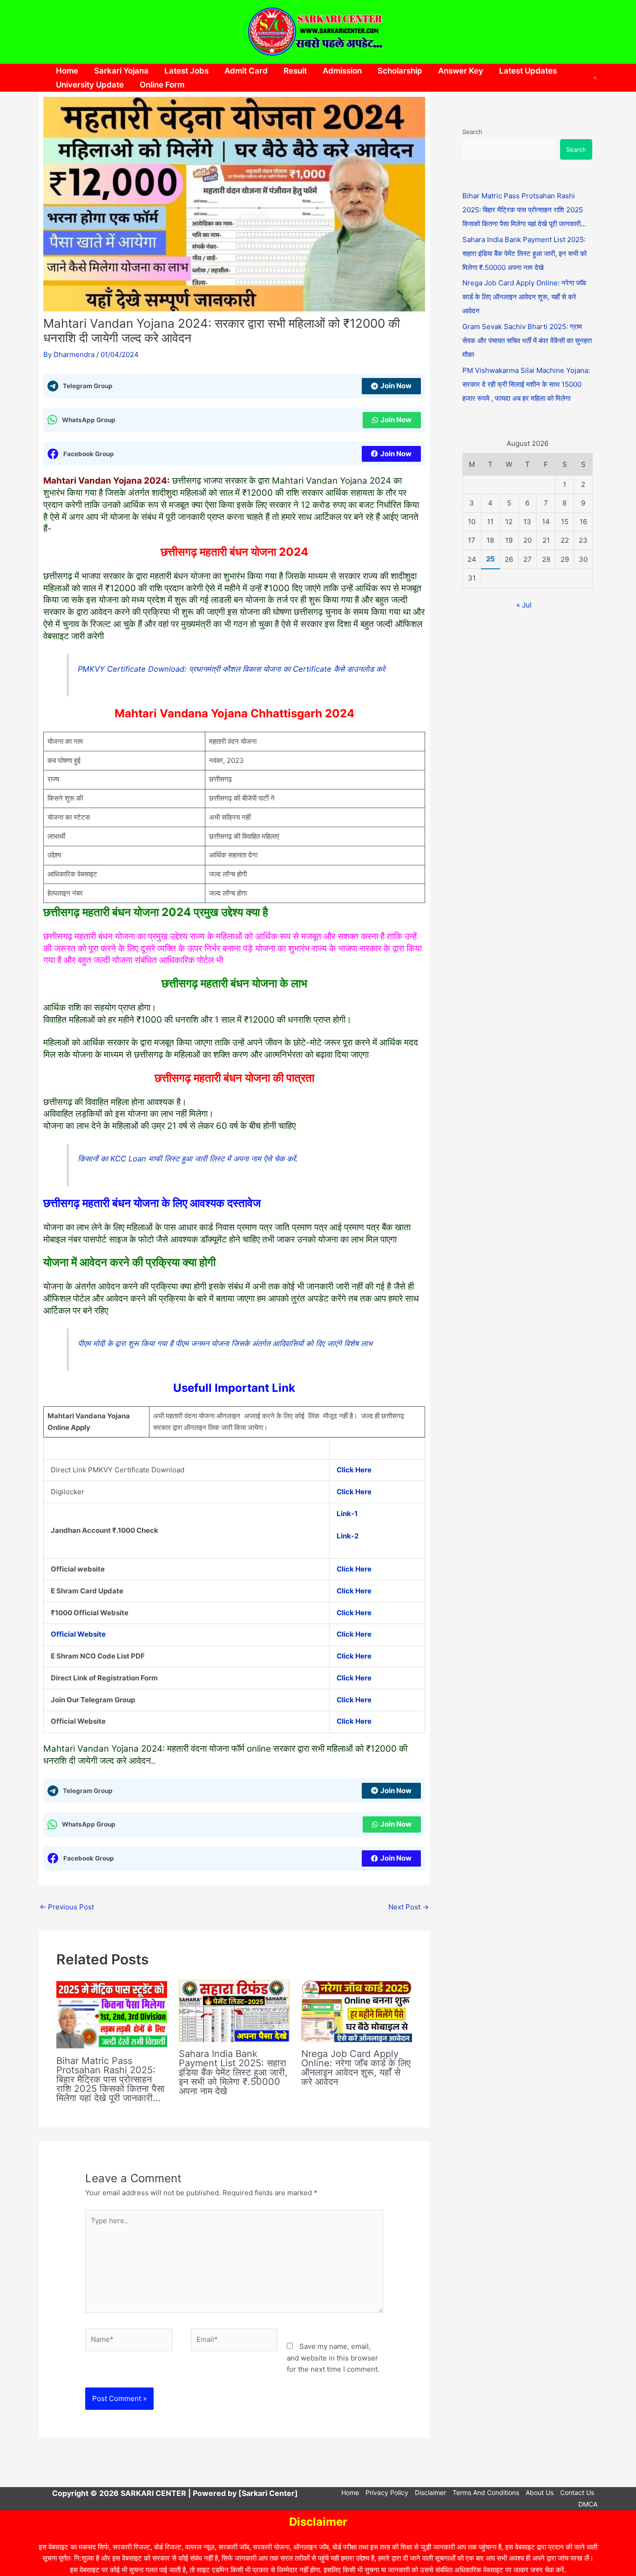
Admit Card (246, 71)
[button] (595, 78)
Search (472, 132)
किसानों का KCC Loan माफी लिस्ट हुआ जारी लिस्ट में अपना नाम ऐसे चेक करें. (188, 1159)
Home (67, 71)
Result (295, 71)
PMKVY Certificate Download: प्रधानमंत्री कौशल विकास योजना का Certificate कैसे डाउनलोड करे (231, 669)
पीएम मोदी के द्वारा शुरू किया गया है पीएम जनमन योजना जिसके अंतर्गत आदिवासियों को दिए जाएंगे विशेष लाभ (225, 1343)
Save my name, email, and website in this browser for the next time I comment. (333, 2358)
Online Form (162, 85)
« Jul (524, 605)
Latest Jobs (186, 71)
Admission (342, 71)
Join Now (396, 386)
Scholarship (400, 71)
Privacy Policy (387, 2492)
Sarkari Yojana (121, 71)
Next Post (409, 1907)
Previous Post (67, 1907)
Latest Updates (528, 71)
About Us (540, 2492)
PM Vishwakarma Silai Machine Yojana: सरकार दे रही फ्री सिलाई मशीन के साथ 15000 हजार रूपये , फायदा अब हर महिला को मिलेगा (526, 384)
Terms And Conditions (486, 2492)
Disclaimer (430, 2492)
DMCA (588, 2504)
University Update (90, 85)
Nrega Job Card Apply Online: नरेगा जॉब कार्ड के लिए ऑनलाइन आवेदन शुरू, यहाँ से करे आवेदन (356, 2068)
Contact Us (577, 2492)
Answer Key (461, 71)
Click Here (354, 1656)
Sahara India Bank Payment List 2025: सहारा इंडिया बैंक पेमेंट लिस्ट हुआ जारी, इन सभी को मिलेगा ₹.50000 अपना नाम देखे (233, 2072)
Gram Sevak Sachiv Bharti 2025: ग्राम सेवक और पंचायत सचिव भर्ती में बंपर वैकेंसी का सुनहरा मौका (527, 341)
